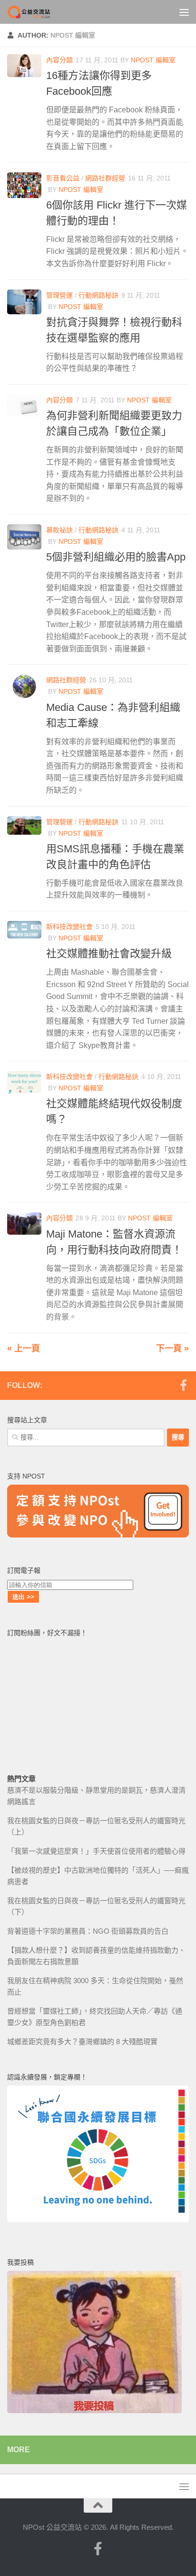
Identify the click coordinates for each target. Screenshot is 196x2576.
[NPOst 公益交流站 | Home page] (37, 12)
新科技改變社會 (69, 927)
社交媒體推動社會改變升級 (109, 954)
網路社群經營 (105, 178)
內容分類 (59, 60)
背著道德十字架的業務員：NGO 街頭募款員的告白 (88, 1931)
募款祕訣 (59, 530)
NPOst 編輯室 (153, 60)
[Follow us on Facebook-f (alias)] (183, 1385)
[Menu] (184, 12)
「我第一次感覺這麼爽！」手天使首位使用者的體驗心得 (96, 1851)
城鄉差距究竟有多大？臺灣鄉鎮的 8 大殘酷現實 (82, 2042)
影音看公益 (63, 178)
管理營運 (59, 295)
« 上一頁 (24, 1348)
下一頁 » (172, 1348)
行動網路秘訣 (98, 295)
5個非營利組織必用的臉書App (116, 557)
